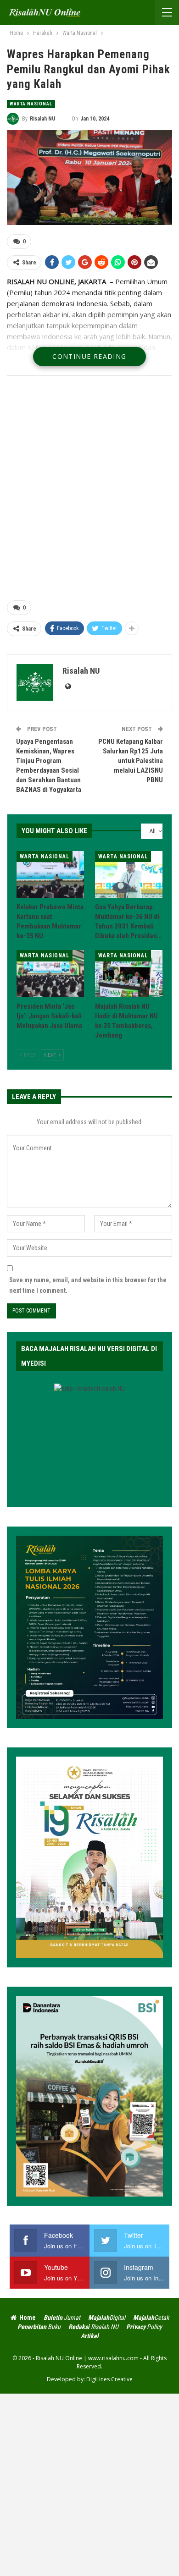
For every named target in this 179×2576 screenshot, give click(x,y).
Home (28, 2318)
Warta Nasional (31, 104)
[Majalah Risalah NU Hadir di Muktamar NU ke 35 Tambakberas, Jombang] (129, 974)
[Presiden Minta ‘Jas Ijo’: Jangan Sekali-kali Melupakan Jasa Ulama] (50, 974)
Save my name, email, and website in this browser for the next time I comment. (88, 1285)
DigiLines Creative (109, 2379)
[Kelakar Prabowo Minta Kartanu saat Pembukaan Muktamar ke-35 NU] (50, 875)
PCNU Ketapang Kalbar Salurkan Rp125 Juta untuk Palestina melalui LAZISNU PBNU (131, 761)
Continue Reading (89, 356)
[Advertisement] (89, 490)
